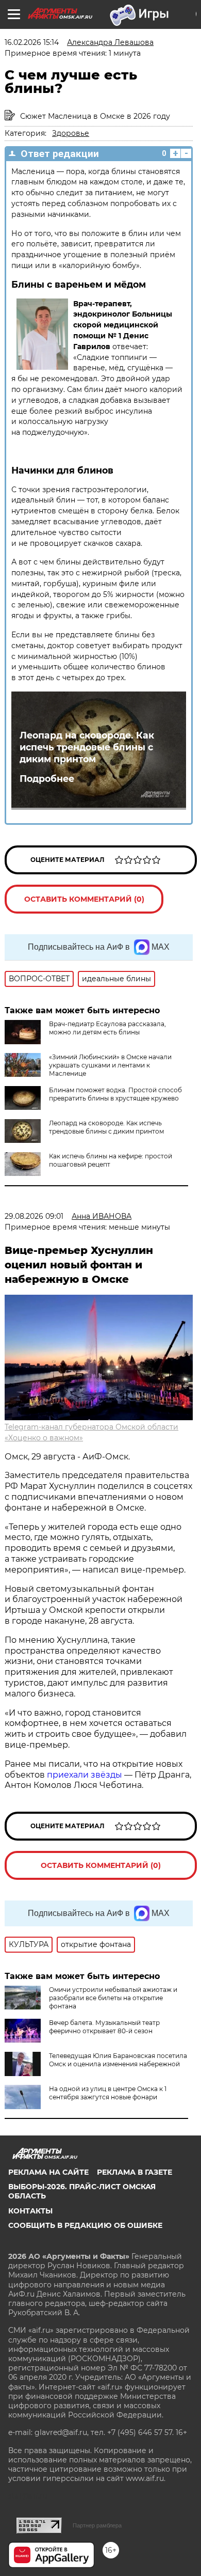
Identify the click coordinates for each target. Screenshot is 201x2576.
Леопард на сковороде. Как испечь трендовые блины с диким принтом (87, 747)
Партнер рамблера (97, 2525)
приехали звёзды (85, 1775)
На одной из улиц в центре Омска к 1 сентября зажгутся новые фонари (108, 2093)
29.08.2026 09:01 (34, 1216)
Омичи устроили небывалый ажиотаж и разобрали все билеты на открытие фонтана (113, 1998)
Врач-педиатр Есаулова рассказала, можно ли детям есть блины (107, 1028)
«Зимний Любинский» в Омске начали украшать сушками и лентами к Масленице (110, 1065)
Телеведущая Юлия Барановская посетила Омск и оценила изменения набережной (118, 2060)
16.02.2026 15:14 (32, 42)
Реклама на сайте (48, 2172)
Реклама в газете (135, 2172)
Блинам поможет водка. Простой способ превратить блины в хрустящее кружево (115, 1094)
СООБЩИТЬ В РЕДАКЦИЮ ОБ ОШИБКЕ (85, 2225)
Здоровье (71, 133)
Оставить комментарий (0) (84, 899)
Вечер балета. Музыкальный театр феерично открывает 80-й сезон (104, 2027)
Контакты (30, 2211)
